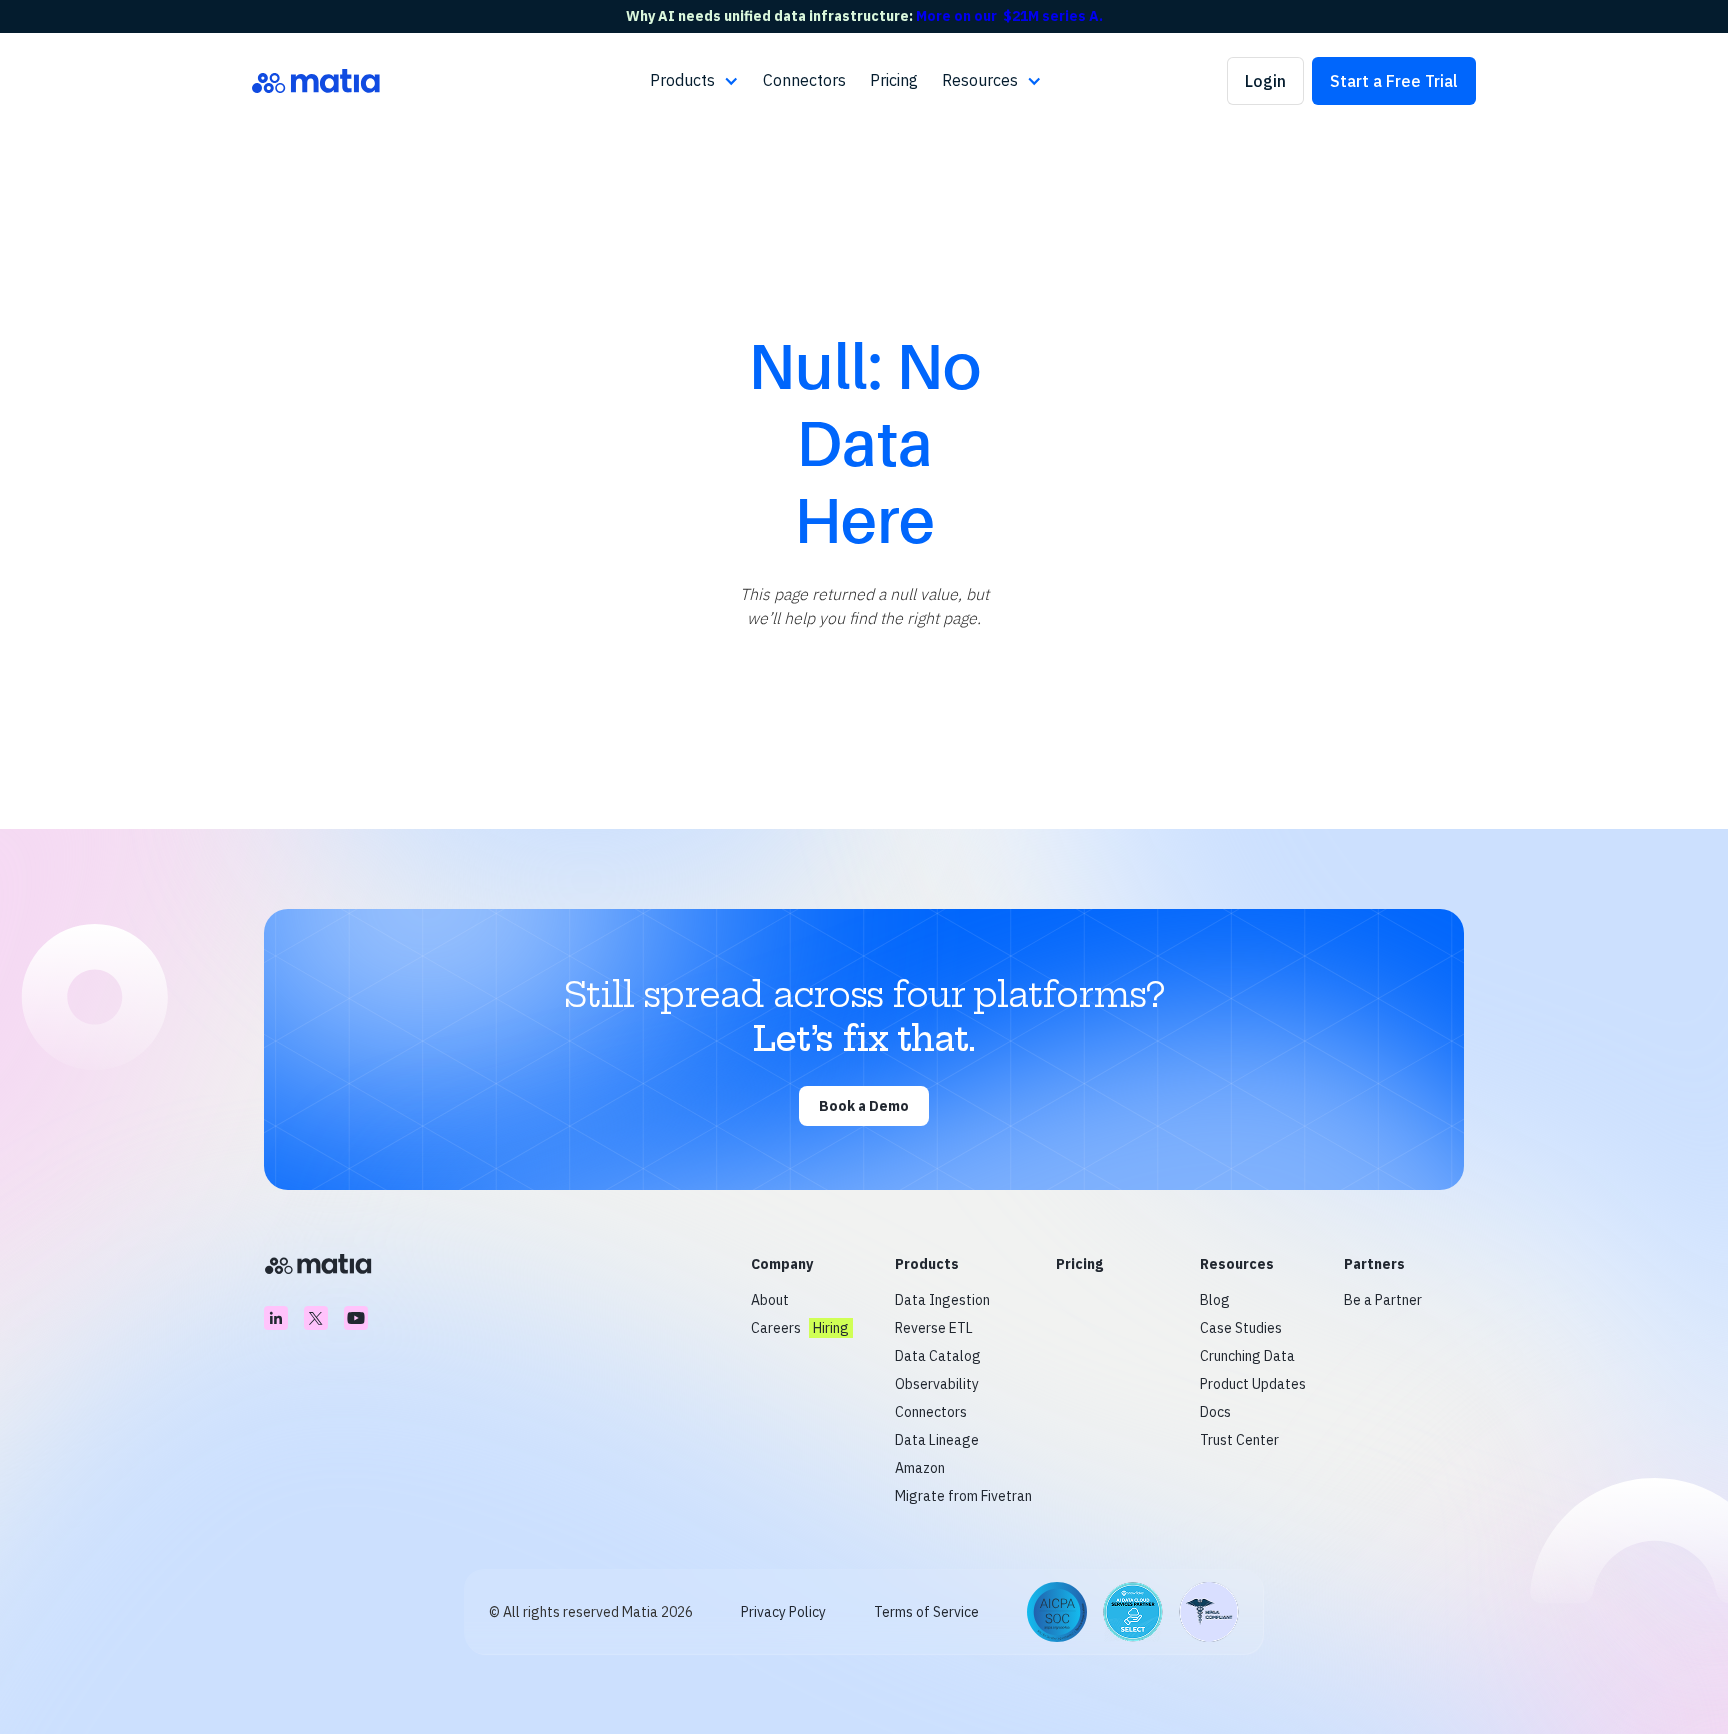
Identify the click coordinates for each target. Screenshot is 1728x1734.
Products (927, 1264)
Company (782, 1264)
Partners (1374, 1264)
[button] (694, 80)
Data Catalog (938, 1356)
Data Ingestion (942, 1300)
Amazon (920, 1468)
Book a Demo (864, 1106)
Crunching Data (1247, 1356)
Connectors (804, 80)
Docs (1215, 1412)
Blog (1215, 1300)
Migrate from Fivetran (963, 1496)
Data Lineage (937, 1440)
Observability (937, 1384)
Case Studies (1241, 1328)
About (770, 1300)
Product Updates (1253, 1384)
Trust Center (1239, 1440)
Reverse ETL (934, 1328)
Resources (1237, 1264)
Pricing (894, 80)
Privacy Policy (783, 1612)
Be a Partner (1383, 1300)
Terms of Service (926, 1612)
